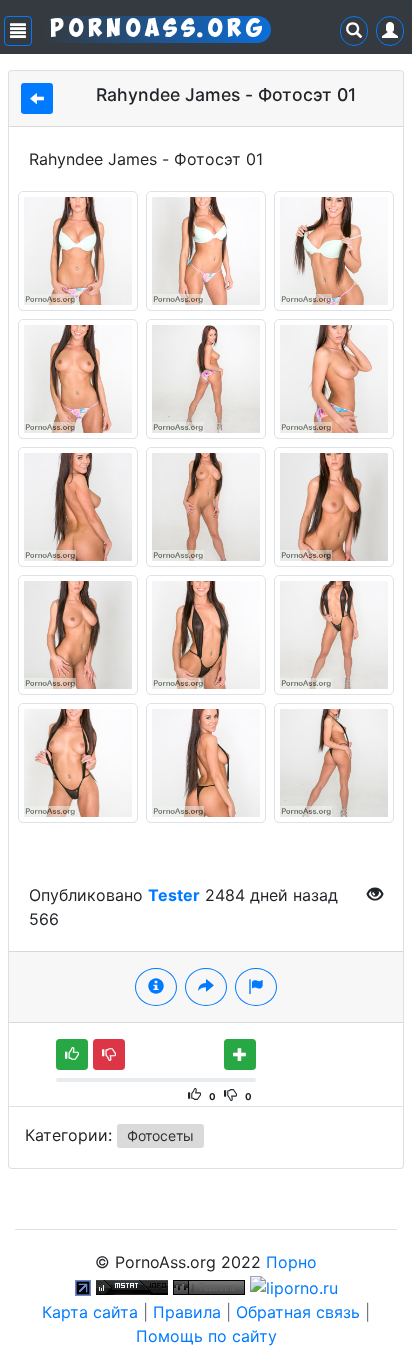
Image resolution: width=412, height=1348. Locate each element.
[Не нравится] (109, 1054)
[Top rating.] (132, 1286)
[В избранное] (240, 1054)
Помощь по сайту (206, 1336)
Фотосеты (160, 1135)
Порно (291, 1262)
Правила (187, 1312)
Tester (174, 895)
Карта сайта (90, 1312)
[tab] (156, 987)
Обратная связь (298, 1312)
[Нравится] (72, 1054)
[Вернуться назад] (37, 98)
